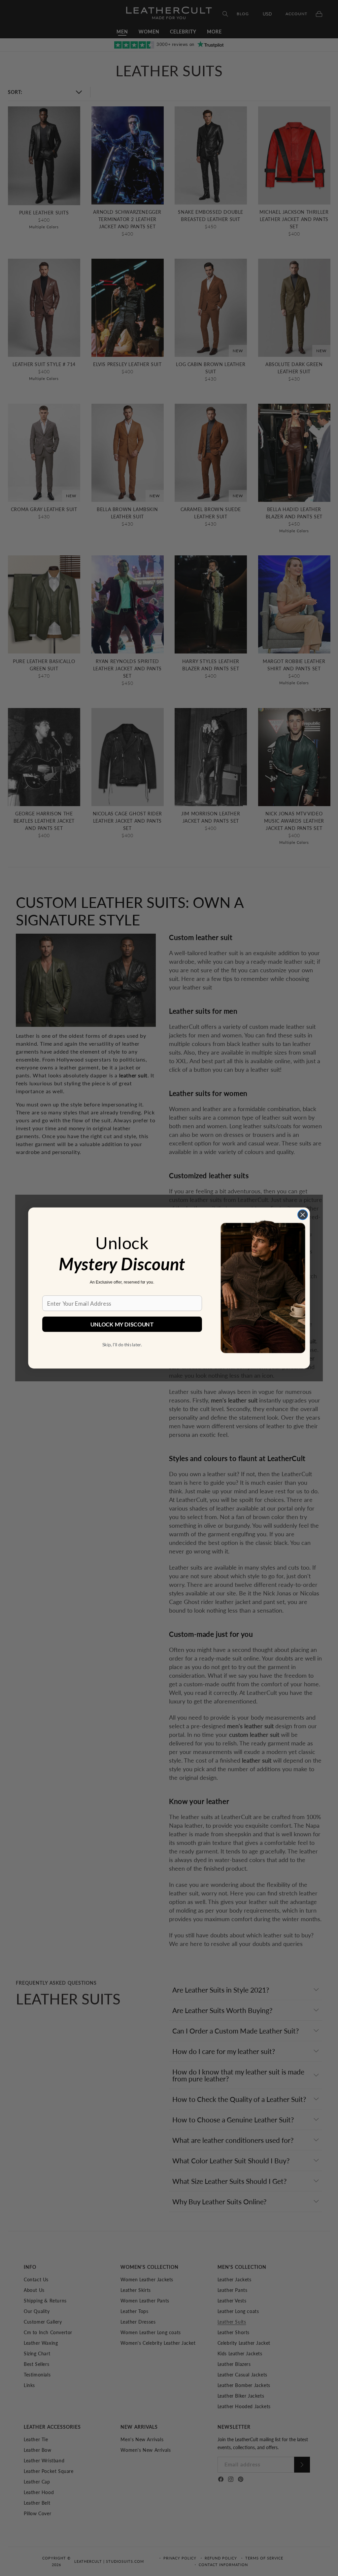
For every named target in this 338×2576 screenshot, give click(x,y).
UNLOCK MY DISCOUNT (122, 1324)
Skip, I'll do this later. (122, 1344)
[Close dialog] (303, 1215)
